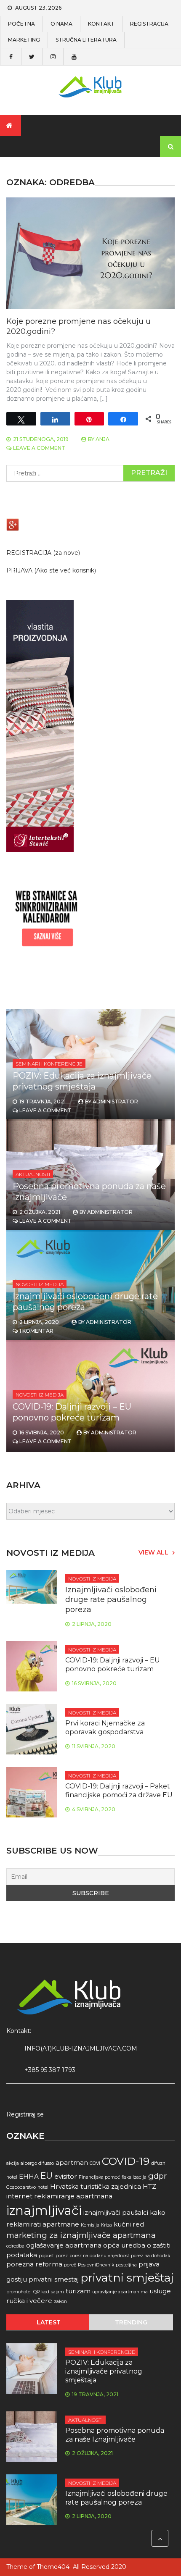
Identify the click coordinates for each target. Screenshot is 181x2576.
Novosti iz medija (40, 1284)
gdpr (157, 2176)
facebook (11, 57)
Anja (102, 439)
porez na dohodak (150, 2256)
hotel (43, 2187)
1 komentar (36, 1331)
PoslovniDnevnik (96, 2265)
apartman (72, 2162)
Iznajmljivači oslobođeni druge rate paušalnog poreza (111, 1600)
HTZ (149, 2186)
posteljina (126, 2265)
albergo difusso (37, 2163)
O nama (61, 24)
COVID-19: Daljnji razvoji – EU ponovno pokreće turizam (113, 1665)
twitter (32, 57)
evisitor (66, 2176)
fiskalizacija (134, 2177)
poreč (70, 2265)
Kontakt (101, 24)
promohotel (19, 2292)
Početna (21, 24)
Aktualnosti (33, 1174)
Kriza (106, 2225)
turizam (78, 2291)
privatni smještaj (127, 2278)
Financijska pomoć (99, 2177)
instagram (53, 57)
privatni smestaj (54, 2279)
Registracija (149, 24)
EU (47, 2176)
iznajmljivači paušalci (116, 2212)
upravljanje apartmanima (120, 2292)
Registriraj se (25, 2114)
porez (62, 2256)
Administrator (115, 1102)
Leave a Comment (39, 448)
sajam (57, 2292)
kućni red (129, 2224)
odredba (15, 2246)
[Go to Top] (160, 2538)
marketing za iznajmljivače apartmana (81, 2235)
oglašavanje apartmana (64, 2245)
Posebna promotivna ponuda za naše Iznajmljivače (115, 2435)
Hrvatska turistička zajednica (96, 2186)
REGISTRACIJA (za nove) (43, 553)
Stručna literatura (86, 40)
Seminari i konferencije (49, 1064)
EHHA (29, 2176)
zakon (60, 2302)
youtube (74, 57)
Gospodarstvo (21, 2187)
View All (153, 1552)
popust (46, 2256)
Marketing (24, 40)
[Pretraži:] (90, 473)
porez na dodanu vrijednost (99, 2256)
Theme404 (53, 2567)
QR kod (41, 2292)
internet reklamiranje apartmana (59, 2196)
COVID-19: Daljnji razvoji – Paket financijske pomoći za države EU (119, 1791)
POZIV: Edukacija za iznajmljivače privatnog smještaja (104, 2371)
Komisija (90, 2225)
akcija (13, 2163)
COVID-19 (126, 2161)
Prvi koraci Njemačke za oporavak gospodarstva (105, 1728)
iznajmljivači (44, 2210)
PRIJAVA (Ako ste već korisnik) (51, 570)
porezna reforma (34, 2264)
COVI (95, 2163)
